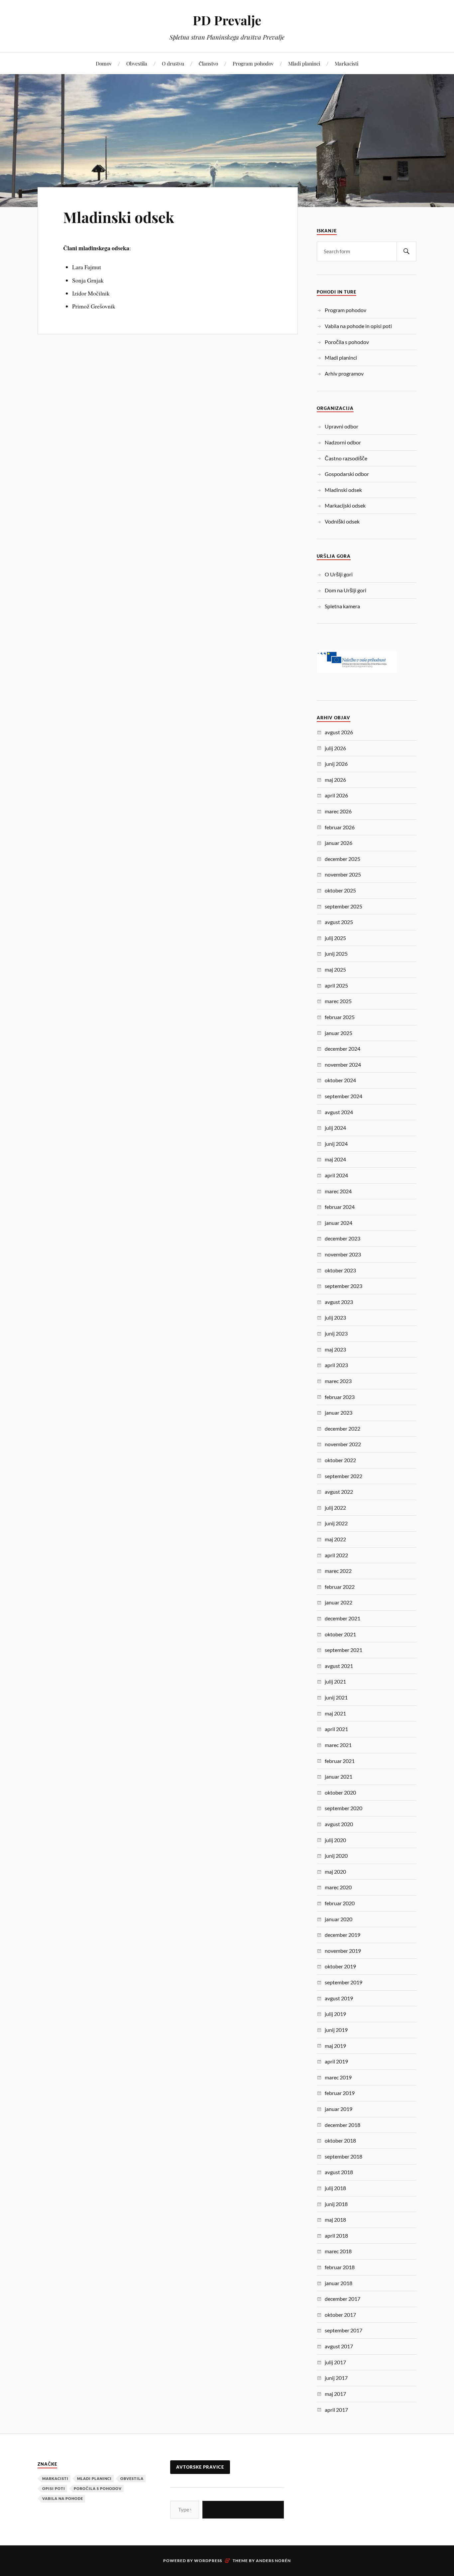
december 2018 (342, 2125)
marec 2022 (338, 1571)
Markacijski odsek (345, 505)
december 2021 (342, 1618)
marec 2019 (338, 2077)
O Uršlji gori (339, 574)
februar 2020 (340, 1903)
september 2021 (343, 1650)
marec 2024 (338, 1191)
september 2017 (343, 2330)
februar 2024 (340, 1207)
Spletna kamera (342, 606)
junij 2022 (336, 1523)
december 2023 (342, 1238)
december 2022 (342, 1428)
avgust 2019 (339, 1998)
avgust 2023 (339, 1302)
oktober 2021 (340, 1634)
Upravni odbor (341, 426)
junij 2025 (336, 953)
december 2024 (342, 1049)
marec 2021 (338, 1745)
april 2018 (336, 2235)
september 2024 (343, 1096)
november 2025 (343, 874)
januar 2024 (339, 1223)
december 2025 (342, 859)
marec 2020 (338, 1887)
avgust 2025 (339, 922)
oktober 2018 (340, 2140)
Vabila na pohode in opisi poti (358, 326)
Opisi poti (54, 2488)
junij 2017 (336, 2378)
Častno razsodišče (346, 458)
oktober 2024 (340, 1080)
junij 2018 (336, 2204)
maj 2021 (335, 1713)
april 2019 (336, 2061)
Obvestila (137, 63)
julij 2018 (335, 2188)
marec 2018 (338, 2251)
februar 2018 (340, 2267)
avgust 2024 (339, 1112)
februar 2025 (340, 1017)
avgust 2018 (339, 2172)
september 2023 (343, 1286)
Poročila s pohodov (347, 342)
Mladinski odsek (119, 217)
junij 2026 (336, 764)
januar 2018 (339, 2283)
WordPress (208, 2561)
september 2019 (343, 1982)
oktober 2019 (340, 1966)
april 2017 (336, 2410)
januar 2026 (339, 843)
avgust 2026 (339, 732)
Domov (104, 63)
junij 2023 (336, 1333)
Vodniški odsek (342, 521)
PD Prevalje (227, 20)
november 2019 (343, 1951)
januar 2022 (339, 1602)
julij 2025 (335, 938)
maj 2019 (335, 2046)
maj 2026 (335, 780)
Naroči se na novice (243, 2509)
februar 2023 (340, 1397)
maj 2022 (335, 1539)
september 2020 (343, 1808)
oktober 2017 (340, 2315)
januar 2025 (339, 1033)
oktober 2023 (340, 1270)
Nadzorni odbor (343, 442)
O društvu (173, 63)
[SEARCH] (406, 251)
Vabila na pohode (63, 2498)
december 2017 (342, 2299)
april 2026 (336, 795)
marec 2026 (338, 811)
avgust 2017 (339, 2346)
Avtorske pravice (200, 2467)
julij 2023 (335, 1317)
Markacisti (346, 63)
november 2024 (343, 1064)
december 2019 (342, 1935)
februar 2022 (340, 1587)
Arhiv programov (344, 373)
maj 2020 (335, 1872)
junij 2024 (336, 1144)
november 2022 (343, 1444)
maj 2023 (335, 1349)
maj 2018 (335, 2220)
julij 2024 (335, 1128)
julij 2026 (335, 748)
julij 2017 (335, 2362)
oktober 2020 (340, 1792)
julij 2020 (335, 1840)
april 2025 (336, 985)
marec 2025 (338, 1001)
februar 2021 (340, 1761)
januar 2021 (339, 1776)
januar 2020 (339, 1919)
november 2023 (343, 1254)
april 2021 (336, 1729)
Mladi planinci (304, 63)
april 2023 (336, 1365)
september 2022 (343, 1476)
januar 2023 (339, 1412)
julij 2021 (335, 1681)
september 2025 (343, 906)
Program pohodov (253, 63)
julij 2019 (335, 2014)
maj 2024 (335, 1159)
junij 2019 (336, 2030)
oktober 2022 (340, 1460)
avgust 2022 (339, 1492)
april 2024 (336, 1175)
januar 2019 (339, 2109)
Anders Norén (273, 2561)
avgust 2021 (339, 1666)
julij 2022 (335, 1508)
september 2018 (343, 2156)
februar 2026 (340, 827)
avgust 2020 (339, 1824)
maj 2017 (335, 2394)
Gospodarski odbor (347, 474)
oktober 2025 (340, 890)
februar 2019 (340, 2093)
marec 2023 (338, 1381)
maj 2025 (335, 969)
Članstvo (208, 63)
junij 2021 (336, 1697)
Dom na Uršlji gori (345, 590)
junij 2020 (336, 1856)
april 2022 (336, 1555)
